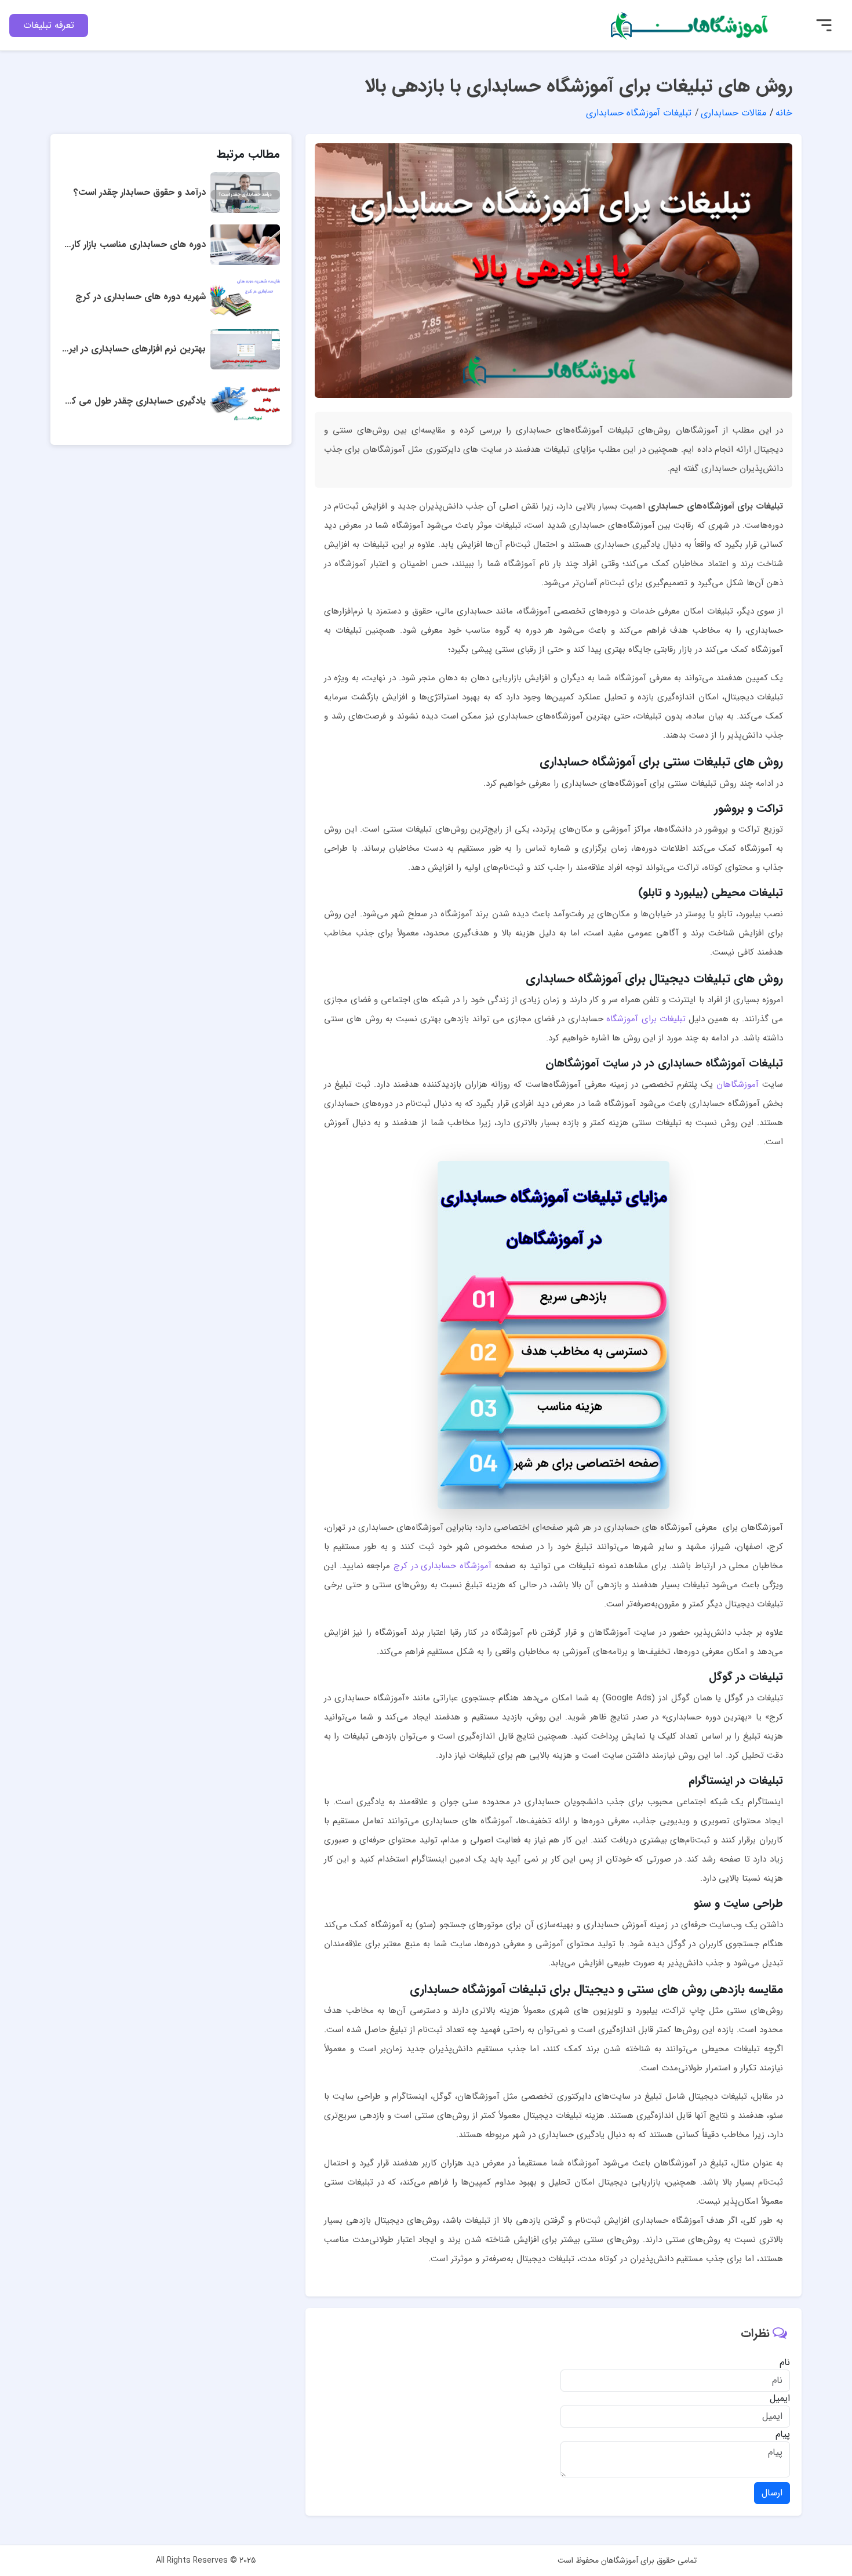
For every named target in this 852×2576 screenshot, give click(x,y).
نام (785, 2363)
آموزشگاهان (738, 1084)
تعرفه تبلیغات (49, 25)
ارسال (772, 2493)
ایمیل (780, 2399)
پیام (783, 2434)
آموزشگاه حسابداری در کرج (443, 1566)
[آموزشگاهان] (691, 25)
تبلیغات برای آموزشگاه (646, 1019)
